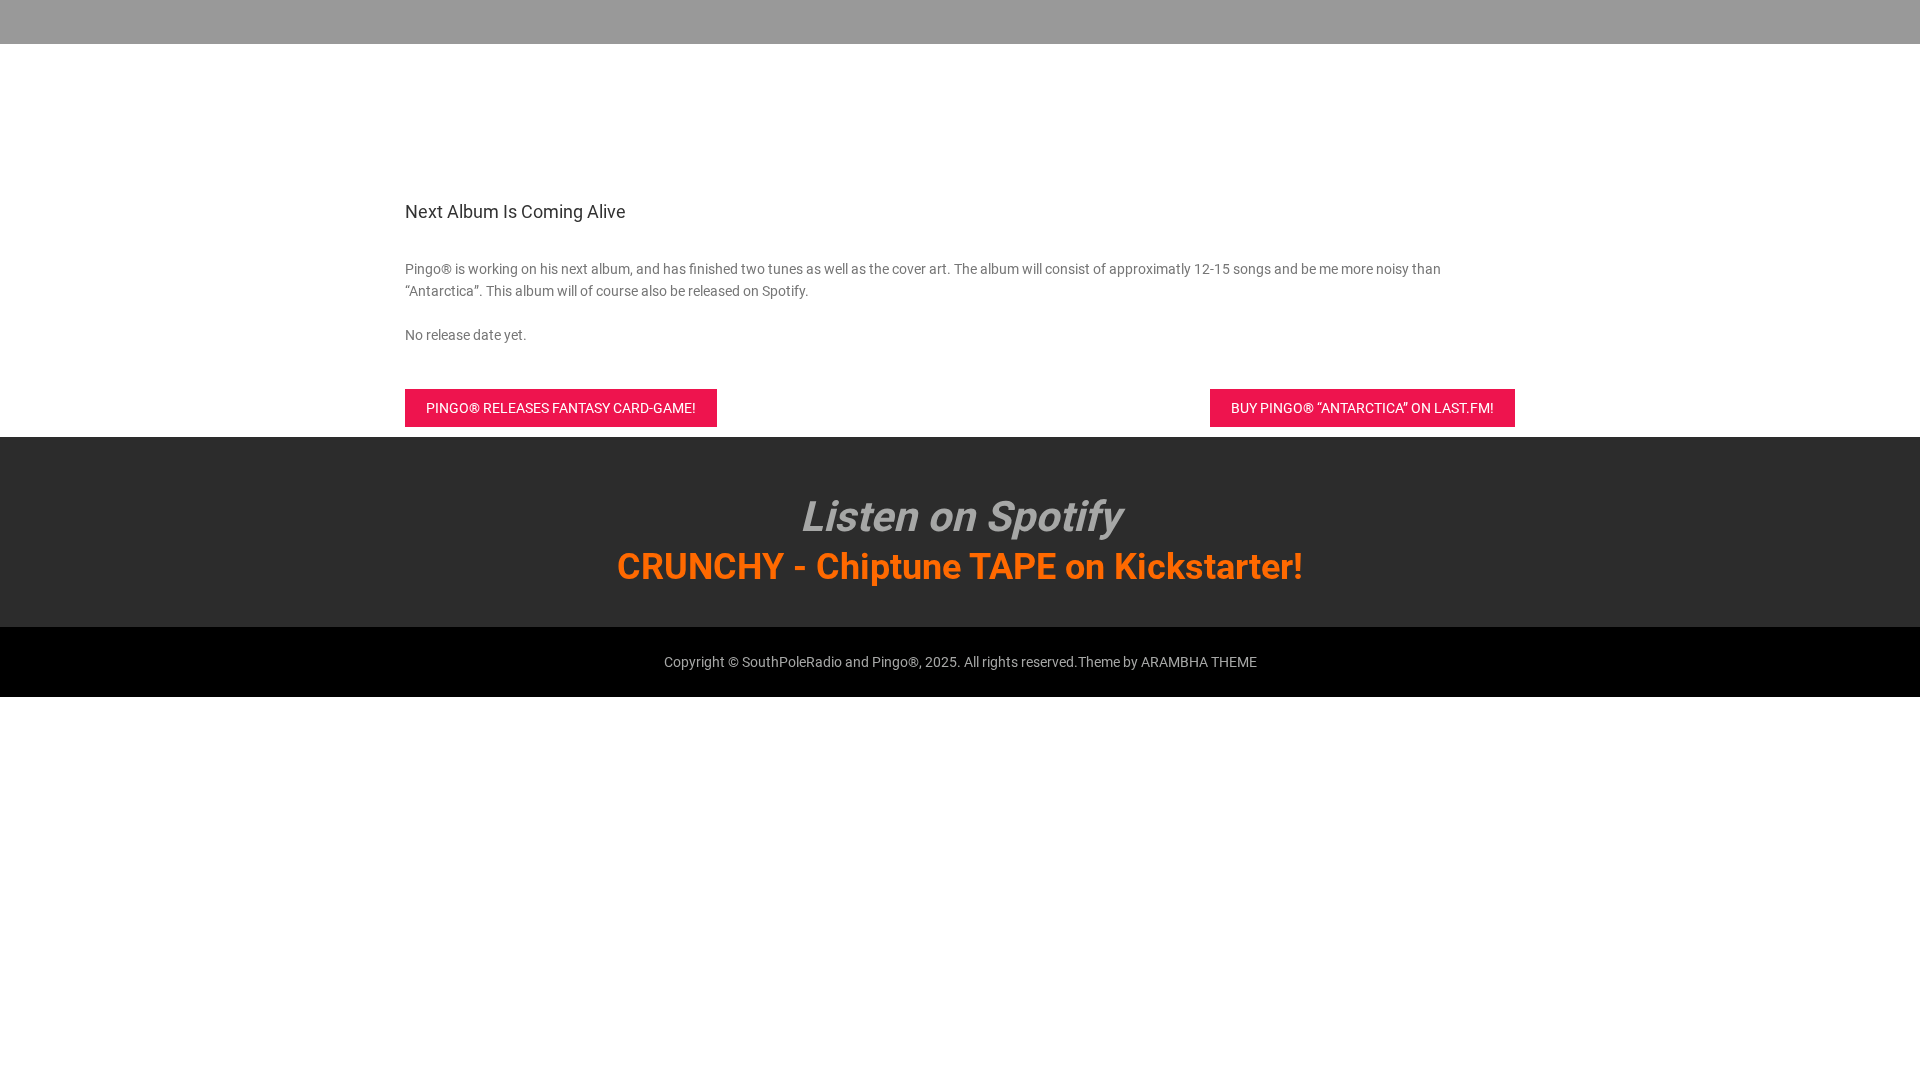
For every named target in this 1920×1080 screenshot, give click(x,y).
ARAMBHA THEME (1199, 662)
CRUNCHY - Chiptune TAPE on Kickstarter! (960, 567)
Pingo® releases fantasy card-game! (561, 408)
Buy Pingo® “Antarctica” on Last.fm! (1362, 408)
